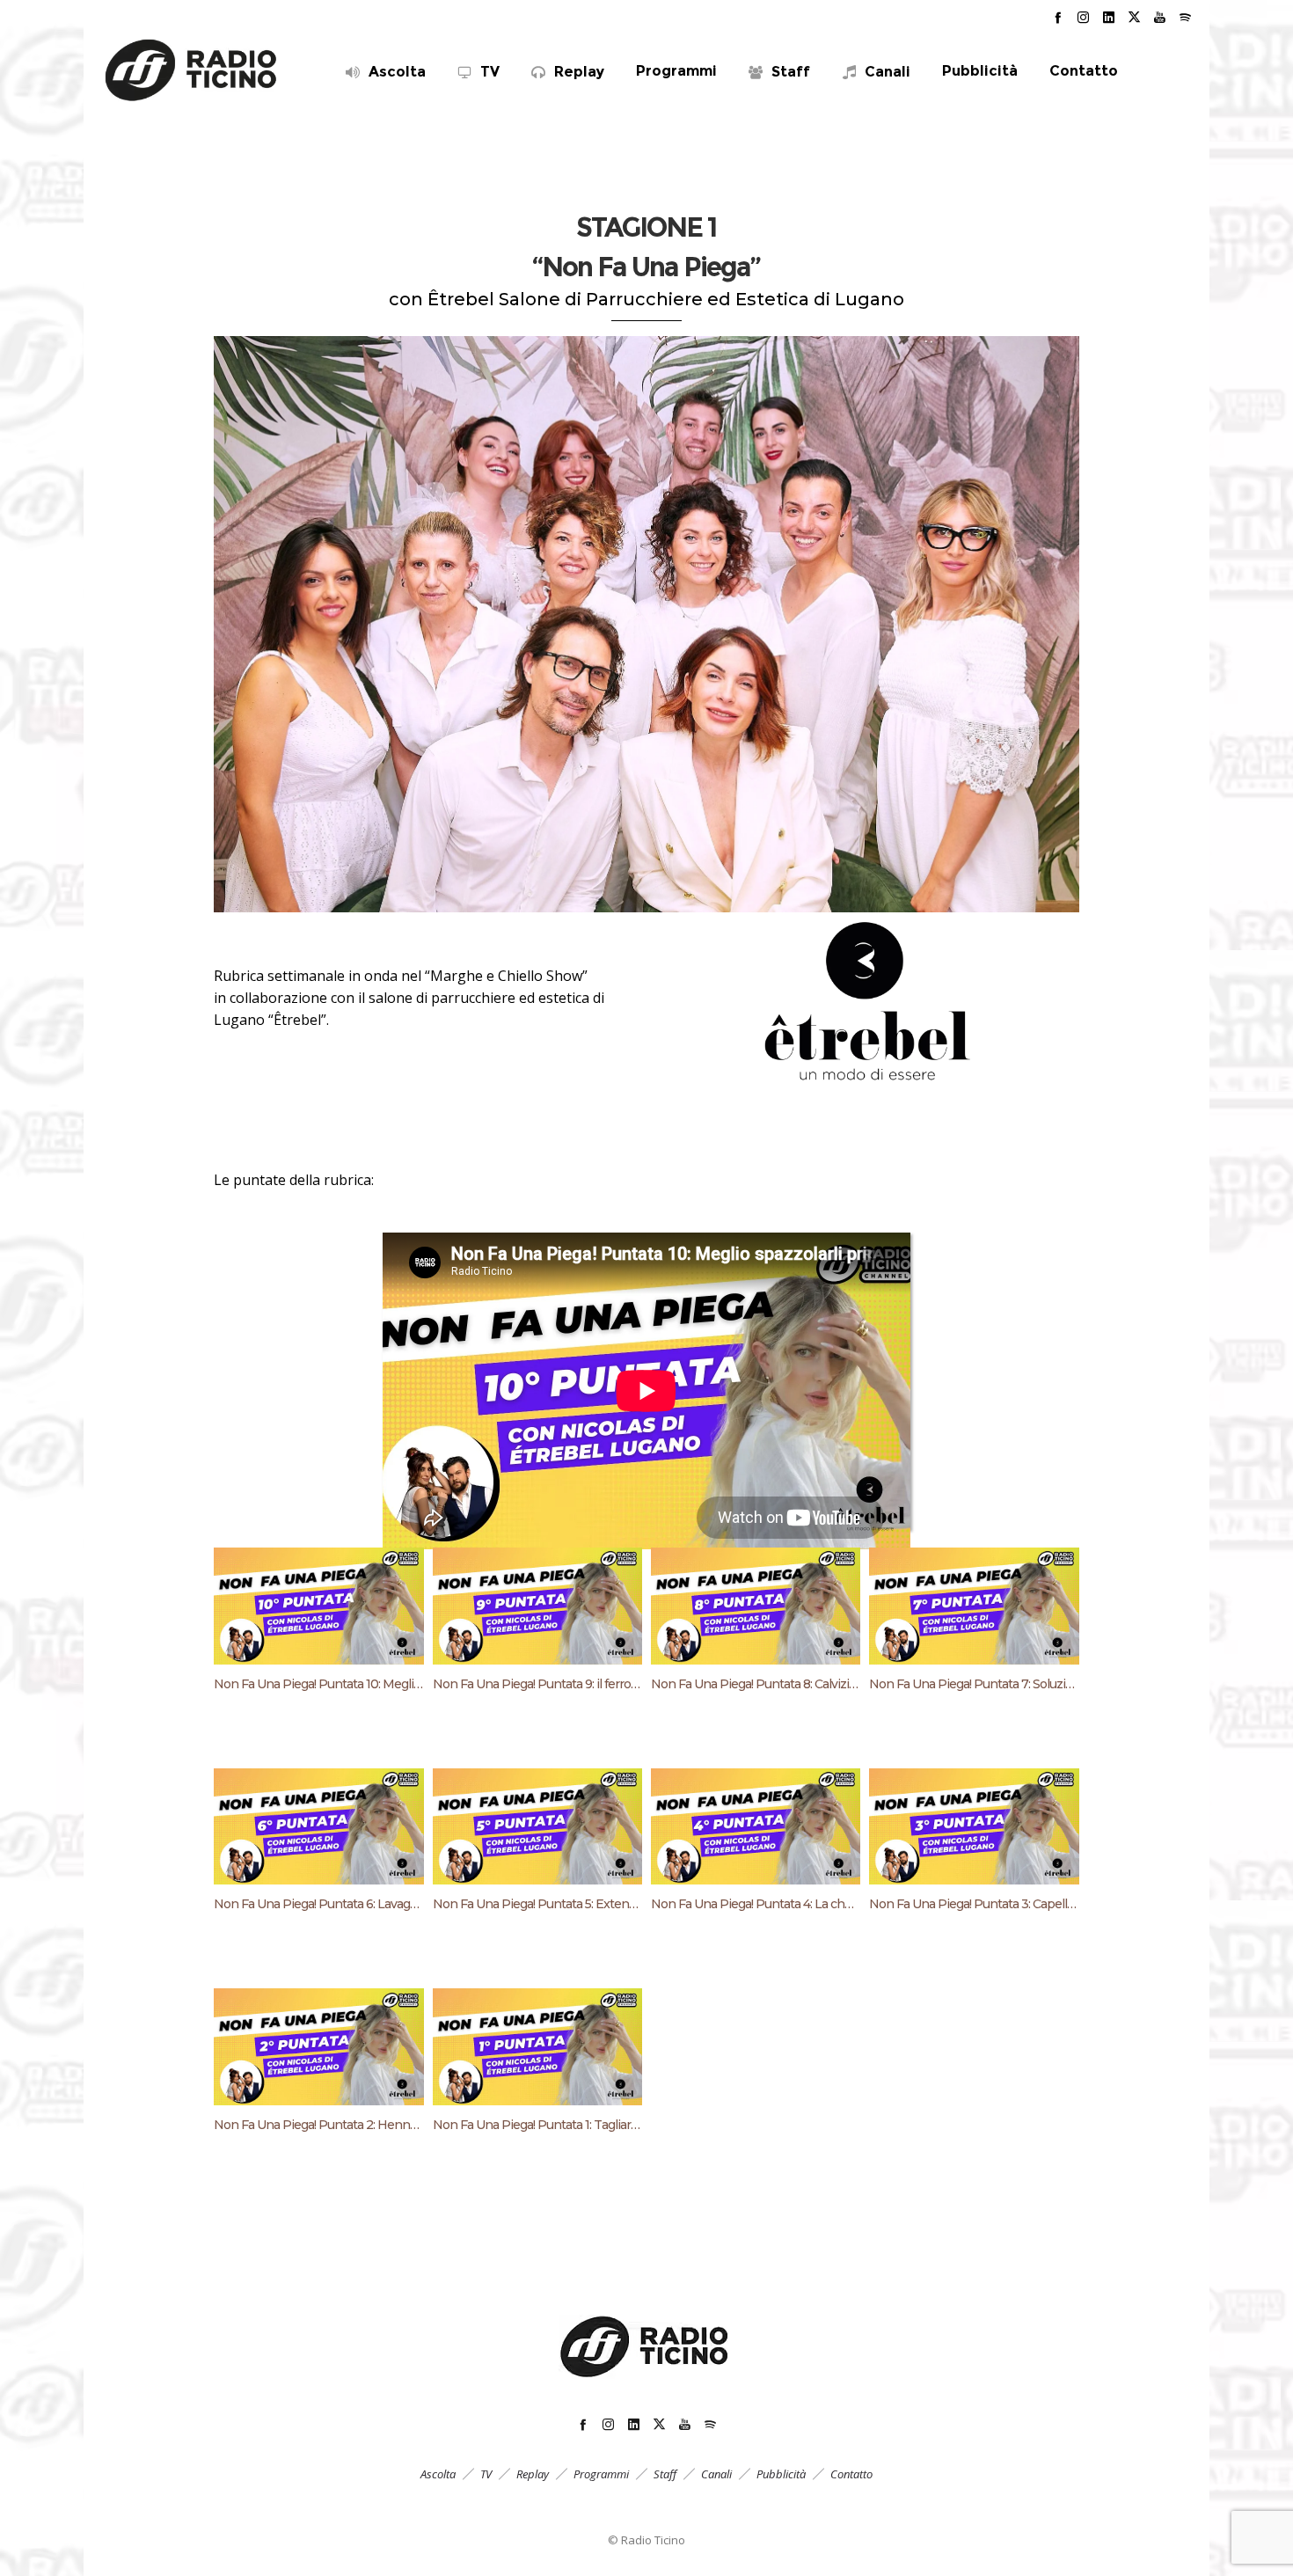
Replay (533, 2474)
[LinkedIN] (1109, 17)
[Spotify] (1185, 17)
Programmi (601, 2474)
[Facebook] (1058, 17)
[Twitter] (1134, 17)
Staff (665, 2474)
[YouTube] (1160, 17)
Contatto (851, 2474)
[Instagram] (1083, 17)
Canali (716, 2474)
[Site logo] (192, 70)
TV (486, 2474)
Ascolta (438, 2474)
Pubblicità (781, 2474)
